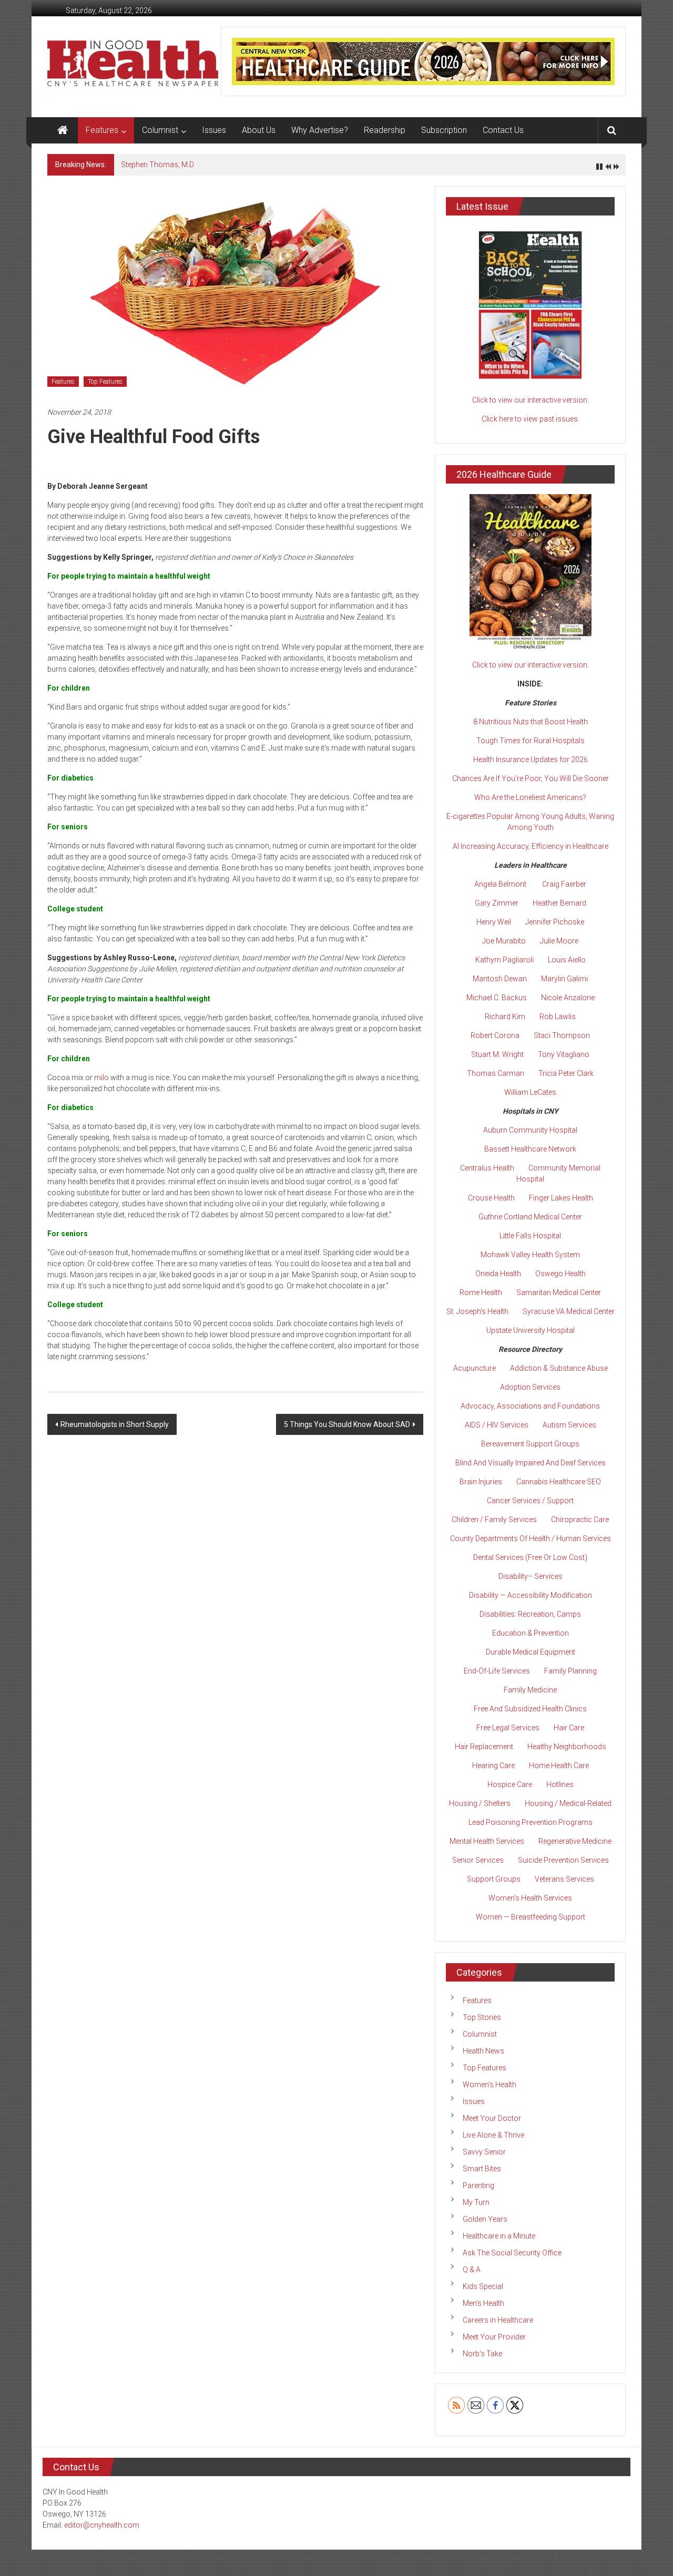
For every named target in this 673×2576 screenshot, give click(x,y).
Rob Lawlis (558, 1017)
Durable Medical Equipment (531, 1652)
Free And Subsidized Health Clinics (530, 1709)
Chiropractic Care (580, 1520)
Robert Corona (495, 1035)
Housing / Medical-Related (568, 1803)
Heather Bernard (559, 903)
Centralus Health (487, 1168)
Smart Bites (482, 2169)
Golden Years (485, 2219)
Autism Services (569, 1425)
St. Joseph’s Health (477, 1311)
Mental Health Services (487, 1841)
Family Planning (570, 1671)
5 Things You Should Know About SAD (347, 1424)
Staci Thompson (562, 1035)
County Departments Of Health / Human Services (531, 1538)
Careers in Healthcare (498, 2320)
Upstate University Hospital (531, 1330)
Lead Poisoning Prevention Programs (531, 1822)
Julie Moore (559, 941)
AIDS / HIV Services (497, 1425)
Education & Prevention (531, 1633)
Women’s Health (490, 2085)
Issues (214, 130)
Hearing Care (493, 1766)
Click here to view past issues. (531, 419)
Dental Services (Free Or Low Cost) (530, 1557)
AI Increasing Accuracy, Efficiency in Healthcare (531, 846)
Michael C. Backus (497, 998)
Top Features (105, 382)
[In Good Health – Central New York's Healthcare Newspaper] (63, 130)
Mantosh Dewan (500, 979)
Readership (385, 130)
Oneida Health (498, 1274)
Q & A (472, 2270)
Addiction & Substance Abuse (559, 1368)
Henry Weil (494, 922)
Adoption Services (530, 1387)
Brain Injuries (481, 1482)
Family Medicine (530, 1690)
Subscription (444, 130)
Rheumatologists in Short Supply (115, 1424)
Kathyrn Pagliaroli (504, 960)
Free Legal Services (508, 1728)
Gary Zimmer (497, 903)
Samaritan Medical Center (559, 1292)
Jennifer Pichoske (555, 922)
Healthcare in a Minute (499, 2236)
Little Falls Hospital (530, 1236)
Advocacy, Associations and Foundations (530, 1406)
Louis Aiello (567, 960)
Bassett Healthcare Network (530, 1149)
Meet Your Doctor (492, 2118)
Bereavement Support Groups (530, 1444)
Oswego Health (560, 1274)
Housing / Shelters (480, 1803)
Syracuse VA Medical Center (569, 1311)
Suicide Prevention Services (563, 1860)
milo (101, 1077)
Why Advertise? (320, 130)
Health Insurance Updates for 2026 (531, 760)
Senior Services (478, 1860)
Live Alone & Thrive (493, 2135)
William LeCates (530, 1092)
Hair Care (569, 1728)
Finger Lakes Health (561, 1198)
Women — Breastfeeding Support (531, 1917)
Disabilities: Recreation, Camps (530, 1614)
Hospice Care (510, 1784)
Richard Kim (505, 1017)
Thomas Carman (496, 1073)
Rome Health (481, 1292)
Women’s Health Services (530, 1898)
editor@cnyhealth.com (102, 2525)
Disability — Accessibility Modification (531, 1595)
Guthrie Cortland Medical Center (530, 1217)
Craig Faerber (564, 884)
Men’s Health (483, 2303)
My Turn (476, 2202)
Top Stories (482, 2017)
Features (102, 130)
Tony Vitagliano (564, 1054)
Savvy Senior (484, 2152)
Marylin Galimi (564, 979)
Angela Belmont (500, 884)
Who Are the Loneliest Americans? (530, 797)
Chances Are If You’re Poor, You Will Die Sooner (531, 778)
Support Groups (494, 1879)
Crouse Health (491, 1198)
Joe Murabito (504, 941)
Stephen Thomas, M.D (157, 165)
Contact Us (503, 130)
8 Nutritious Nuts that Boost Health (531, 722)
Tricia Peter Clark (566, 1073)
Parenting (478, 2185)
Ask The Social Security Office (512, 2253)
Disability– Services (531, 1576)
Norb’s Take (482, 2354)
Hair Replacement (484, 1747)
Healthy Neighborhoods (567, 1747)
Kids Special (483, 2286)
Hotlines (560, 1784)
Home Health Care (559, 1766)
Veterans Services (564, 1879)
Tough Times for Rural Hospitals (531, 741)
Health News (483, 2051)
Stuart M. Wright (497, 1054)
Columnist (160, 130)
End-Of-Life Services (497, 1671)
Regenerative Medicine (575, 1841)
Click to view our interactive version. (531, 400)
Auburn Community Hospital (530, 1130)
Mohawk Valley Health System (530, 1255)
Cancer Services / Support (530, 1501)
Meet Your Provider (494, 2337)
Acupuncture (475, 1368)
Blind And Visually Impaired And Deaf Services (531, 1463)
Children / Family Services (494, 1520)
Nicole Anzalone (568, 998)
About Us (259, 130)
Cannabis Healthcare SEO (559, 1482)
